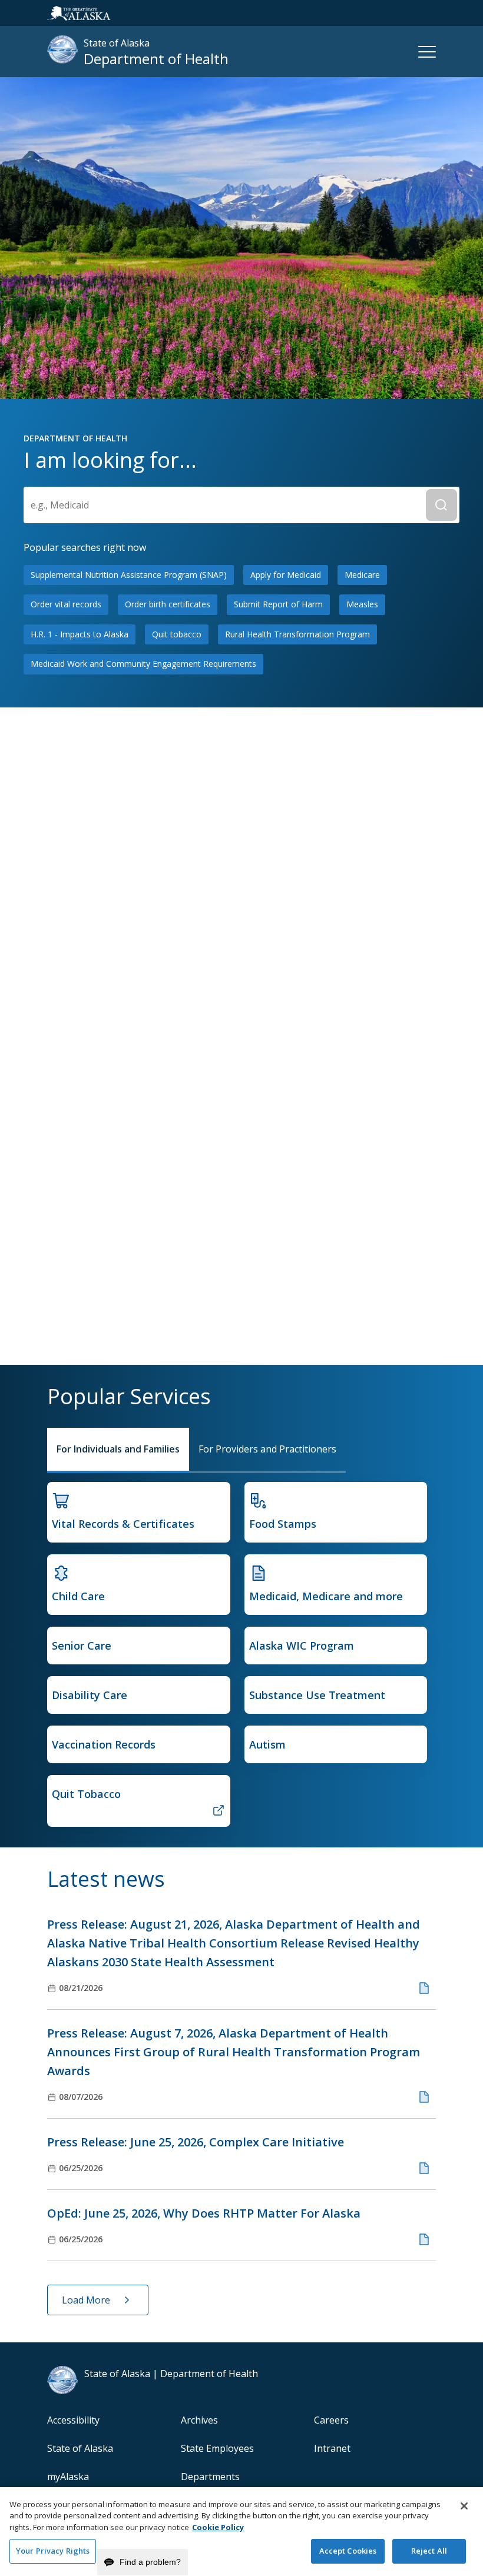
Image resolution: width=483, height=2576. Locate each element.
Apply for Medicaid (286, 575)
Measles (362, 604)
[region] (241, 2532)
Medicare (362, 575)
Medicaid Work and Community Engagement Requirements (143, 664)
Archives (199, 2420)
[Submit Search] (441, 505)
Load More (86, 2300)
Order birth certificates (168, 604)
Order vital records (66, 604)
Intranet (332, 2448)
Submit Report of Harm (278, 604)
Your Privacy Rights (53, 2551)
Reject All (429, 2551)
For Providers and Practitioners (267, 1449)
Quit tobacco (177, 634)
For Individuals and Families (118, 1449)
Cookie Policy (218, 2527)
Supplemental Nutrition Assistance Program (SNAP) (129, 575)
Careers (331, 2420)
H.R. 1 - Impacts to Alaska (80, 634)
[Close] (464, 2506)
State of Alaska (80, 2448)
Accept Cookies (348, 2551)
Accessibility (73, 2420)
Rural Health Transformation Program (297, 634)
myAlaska (68, 2477)
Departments (210, 2477)
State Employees (217, 2448)
